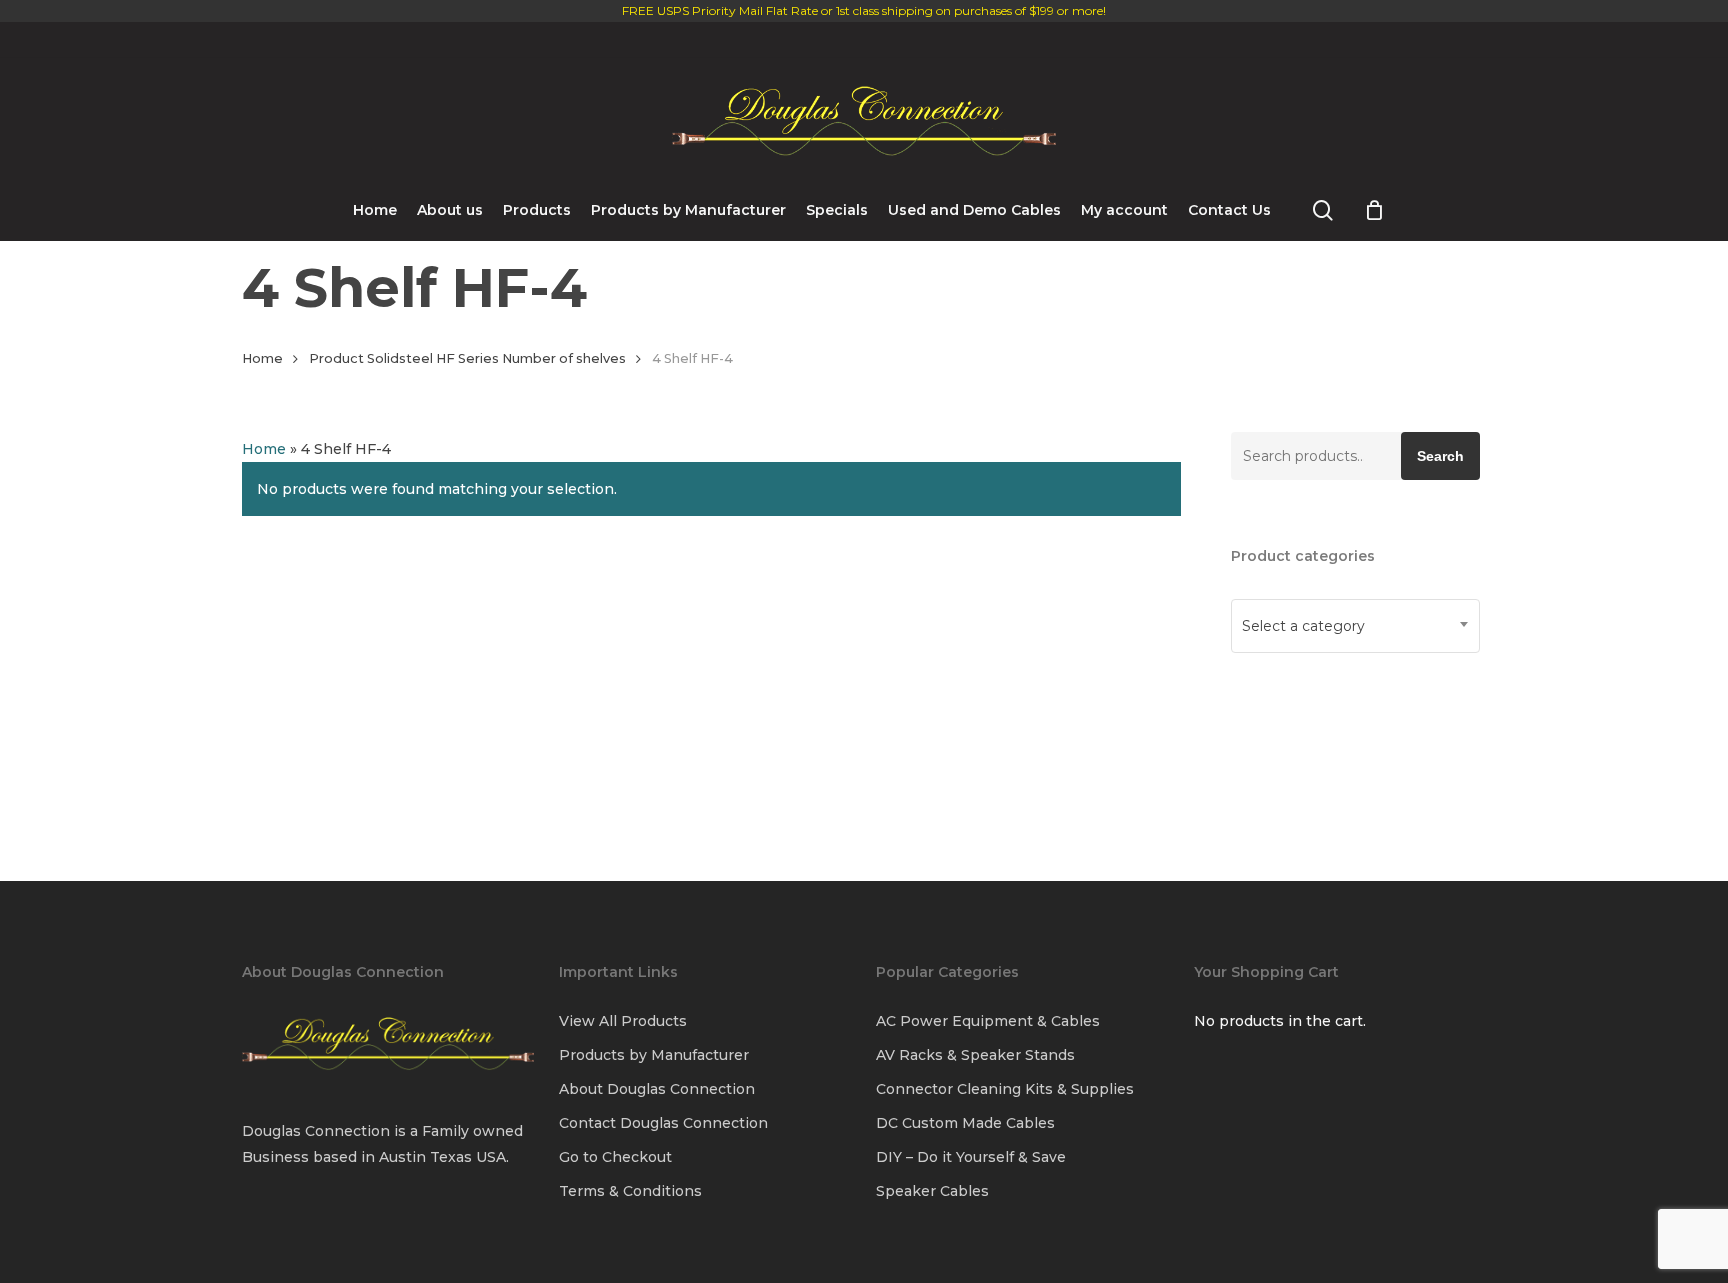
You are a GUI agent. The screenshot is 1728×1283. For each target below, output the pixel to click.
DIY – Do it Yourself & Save (971, 1157)
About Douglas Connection (657, 1089)
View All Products (623, 1021)
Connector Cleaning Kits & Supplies (1005, 1089)
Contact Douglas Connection (663, 1123)
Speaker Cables (932, 1191)
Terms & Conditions (630, 1191)
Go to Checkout (615, 1157)
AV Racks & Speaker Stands (975, 1055)
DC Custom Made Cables (965, 1123)
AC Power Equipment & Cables (988, 1021)
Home (262, 358)
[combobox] (1355, 626)
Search (1440, 456)
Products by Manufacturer (654, 1055)
